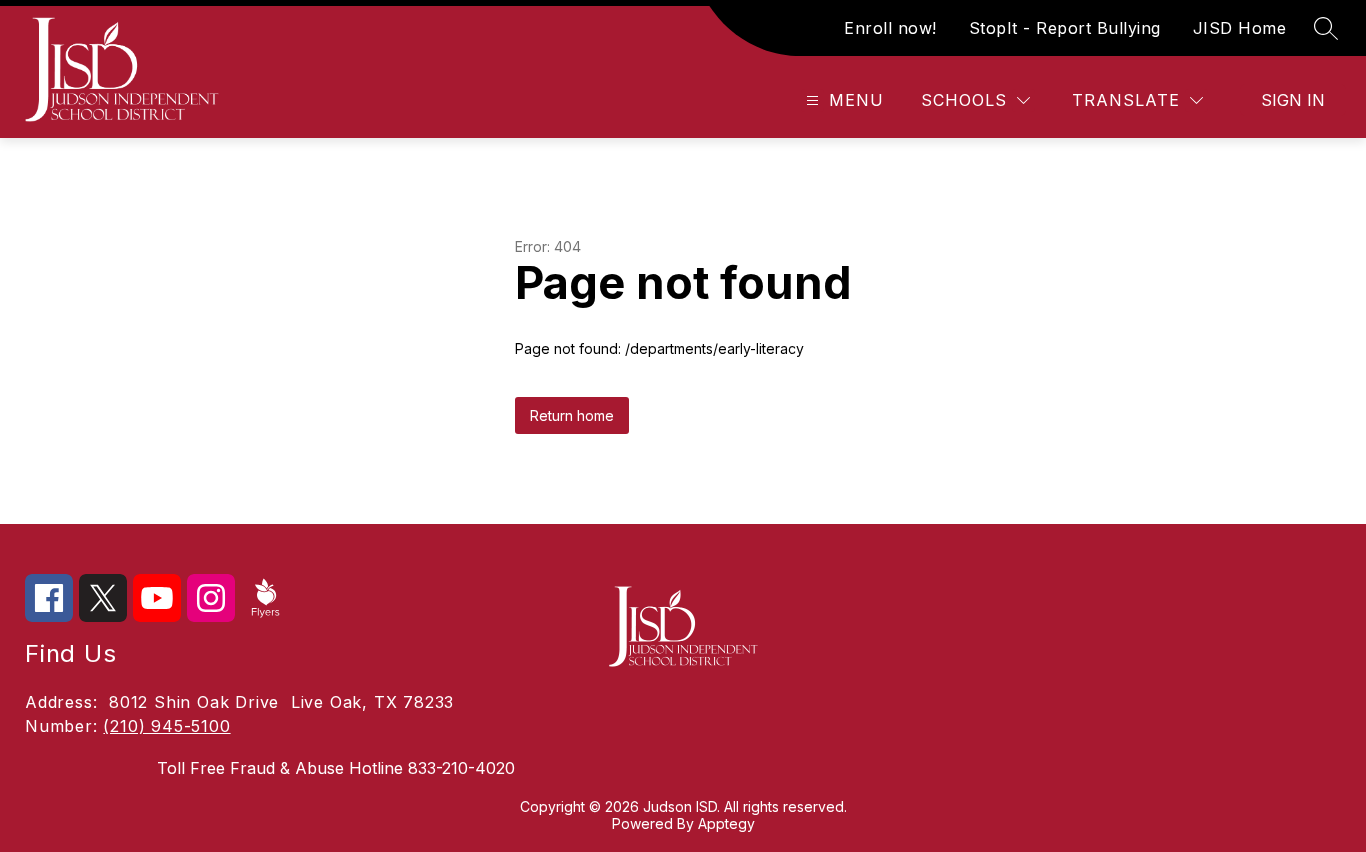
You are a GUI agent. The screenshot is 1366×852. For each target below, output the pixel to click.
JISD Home (1240, 28)
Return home (572, 415)
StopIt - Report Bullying (1065, 28)
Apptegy (726, 823)
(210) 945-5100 (166, 726)
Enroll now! (890, 28)
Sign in (1293, 100)
